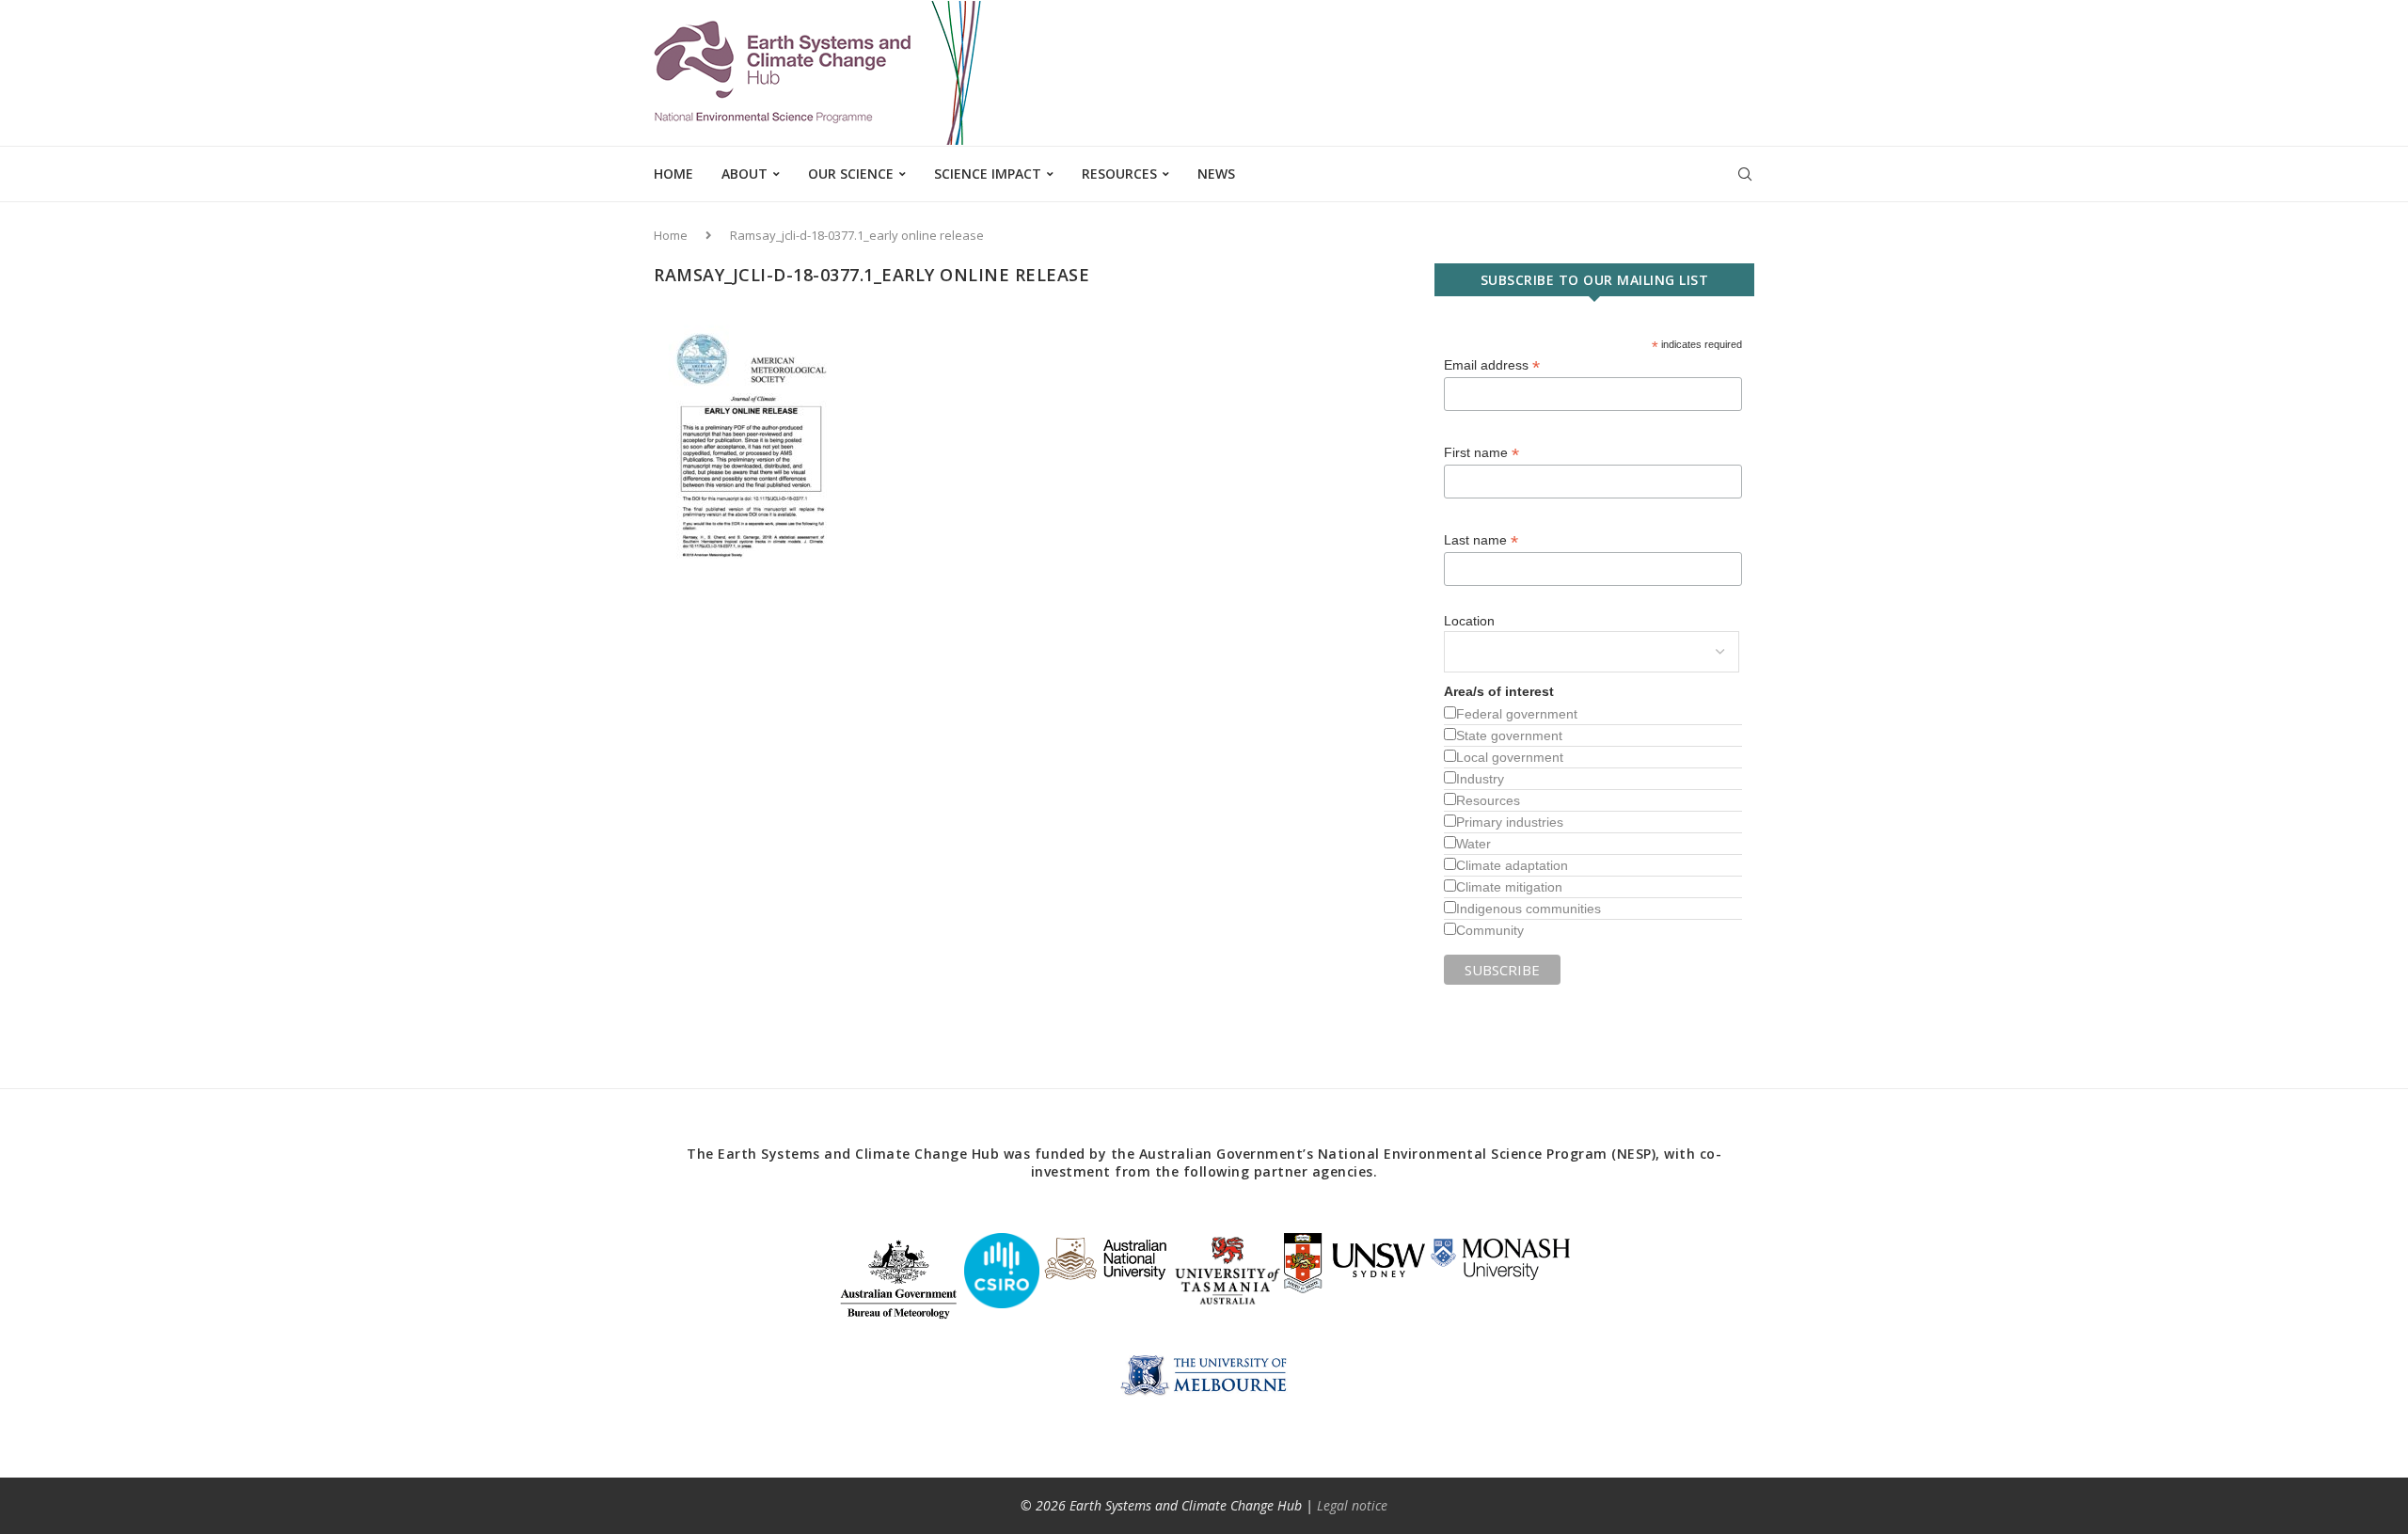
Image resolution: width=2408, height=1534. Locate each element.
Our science (851, 174)
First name (1481, 453)
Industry (1480, 779)
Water (1473, 844)
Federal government (1517, 714)
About (745, 174)
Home (673, 174)
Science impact (988, 174)
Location (1469, 621)
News (1216, 174)
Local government (1510, 757)
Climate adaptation (1512, 865)
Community (1490, 930)
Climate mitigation (1509, 887)
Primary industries (1510, 822)
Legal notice (1352, 1505)
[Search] (1745, 174)
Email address (1492, 365)
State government (1509, 735)
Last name (1481, 540)
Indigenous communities (1529, 909)
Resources (1119, 174)
